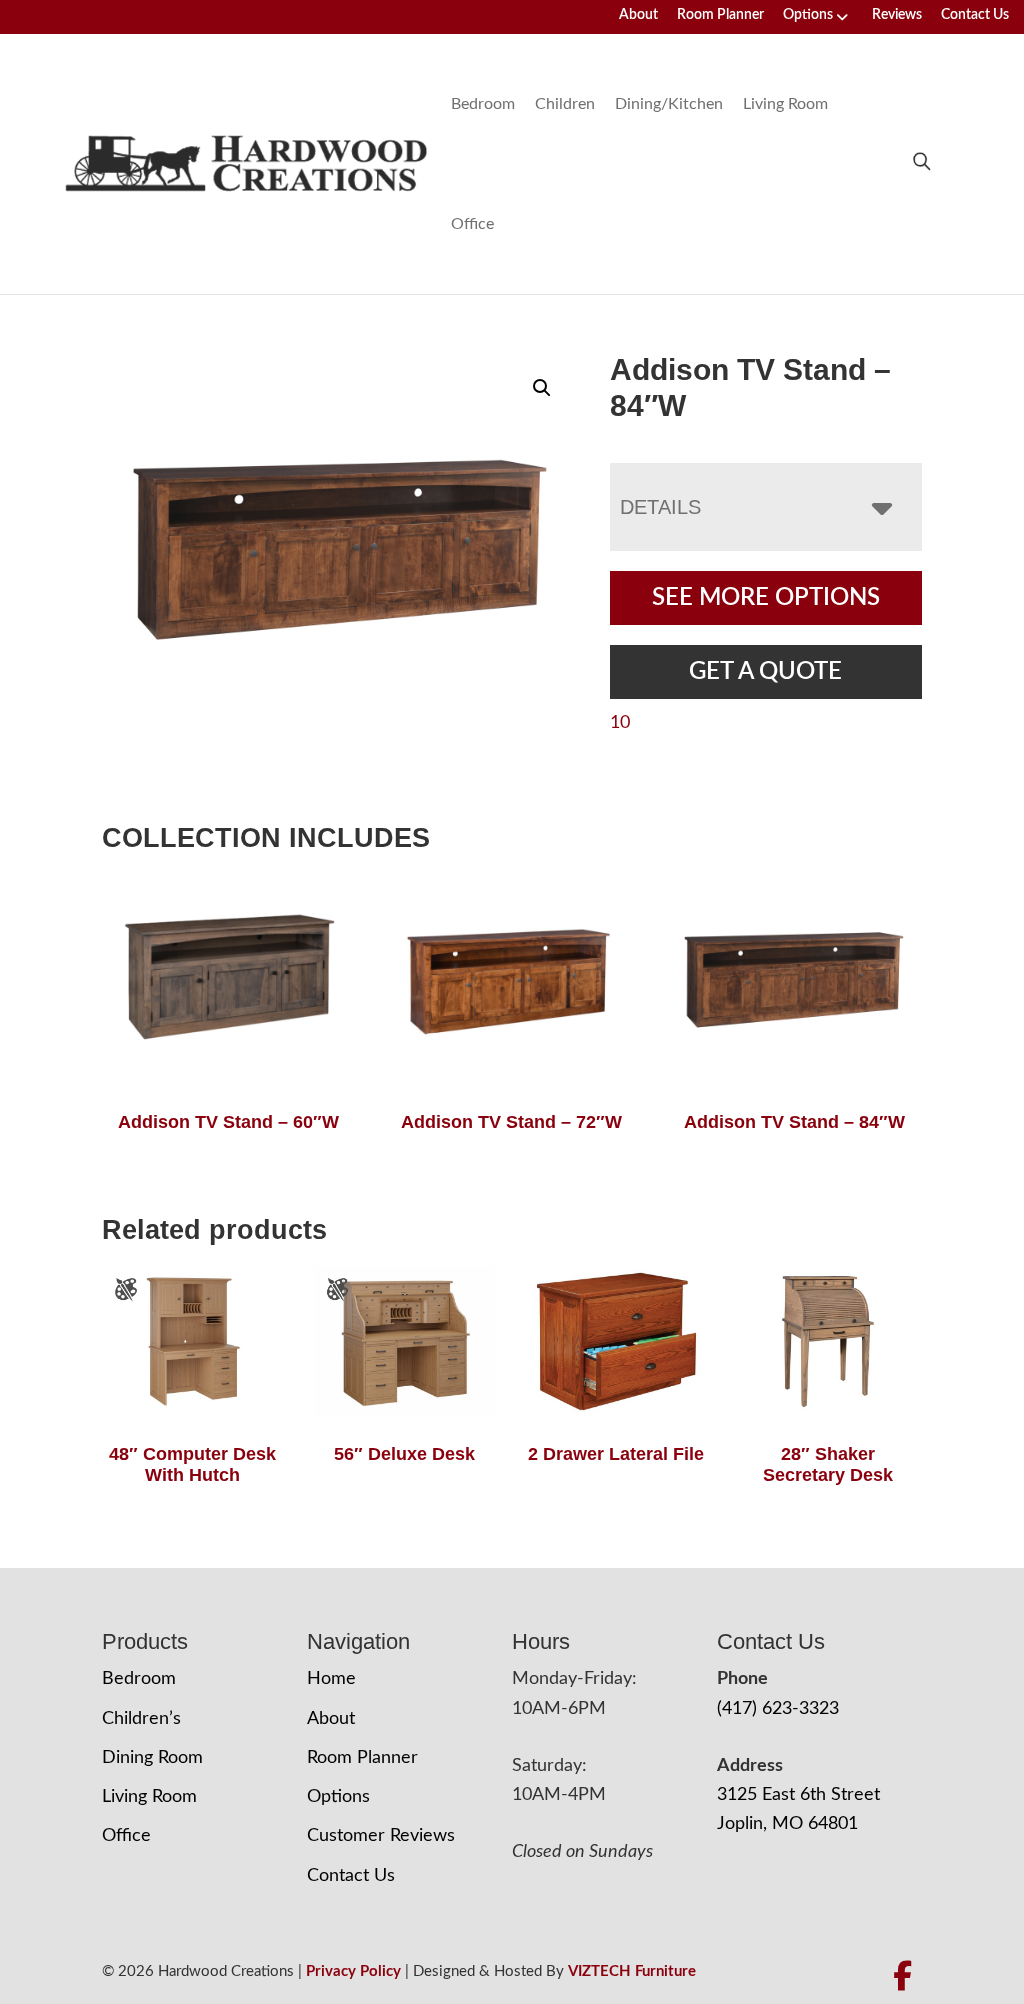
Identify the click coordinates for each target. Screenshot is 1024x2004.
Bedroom (483, 104)
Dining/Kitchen (669, 104)
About (638, 15)
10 (620, 723)
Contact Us (975, 15)
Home (331, 1679)
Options (808, 15)
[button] (542, 388)
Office (472, 224)
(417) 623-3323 (778, 1709)
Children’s (141, 1719)
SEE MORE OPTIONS (766, 598)
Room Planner (720, 15)
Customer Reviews (381, 1836)
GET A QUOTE (765, 672)
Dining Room (152, 1758)
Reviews (897, 15)
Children (565, 104)
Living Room (785, 104)
